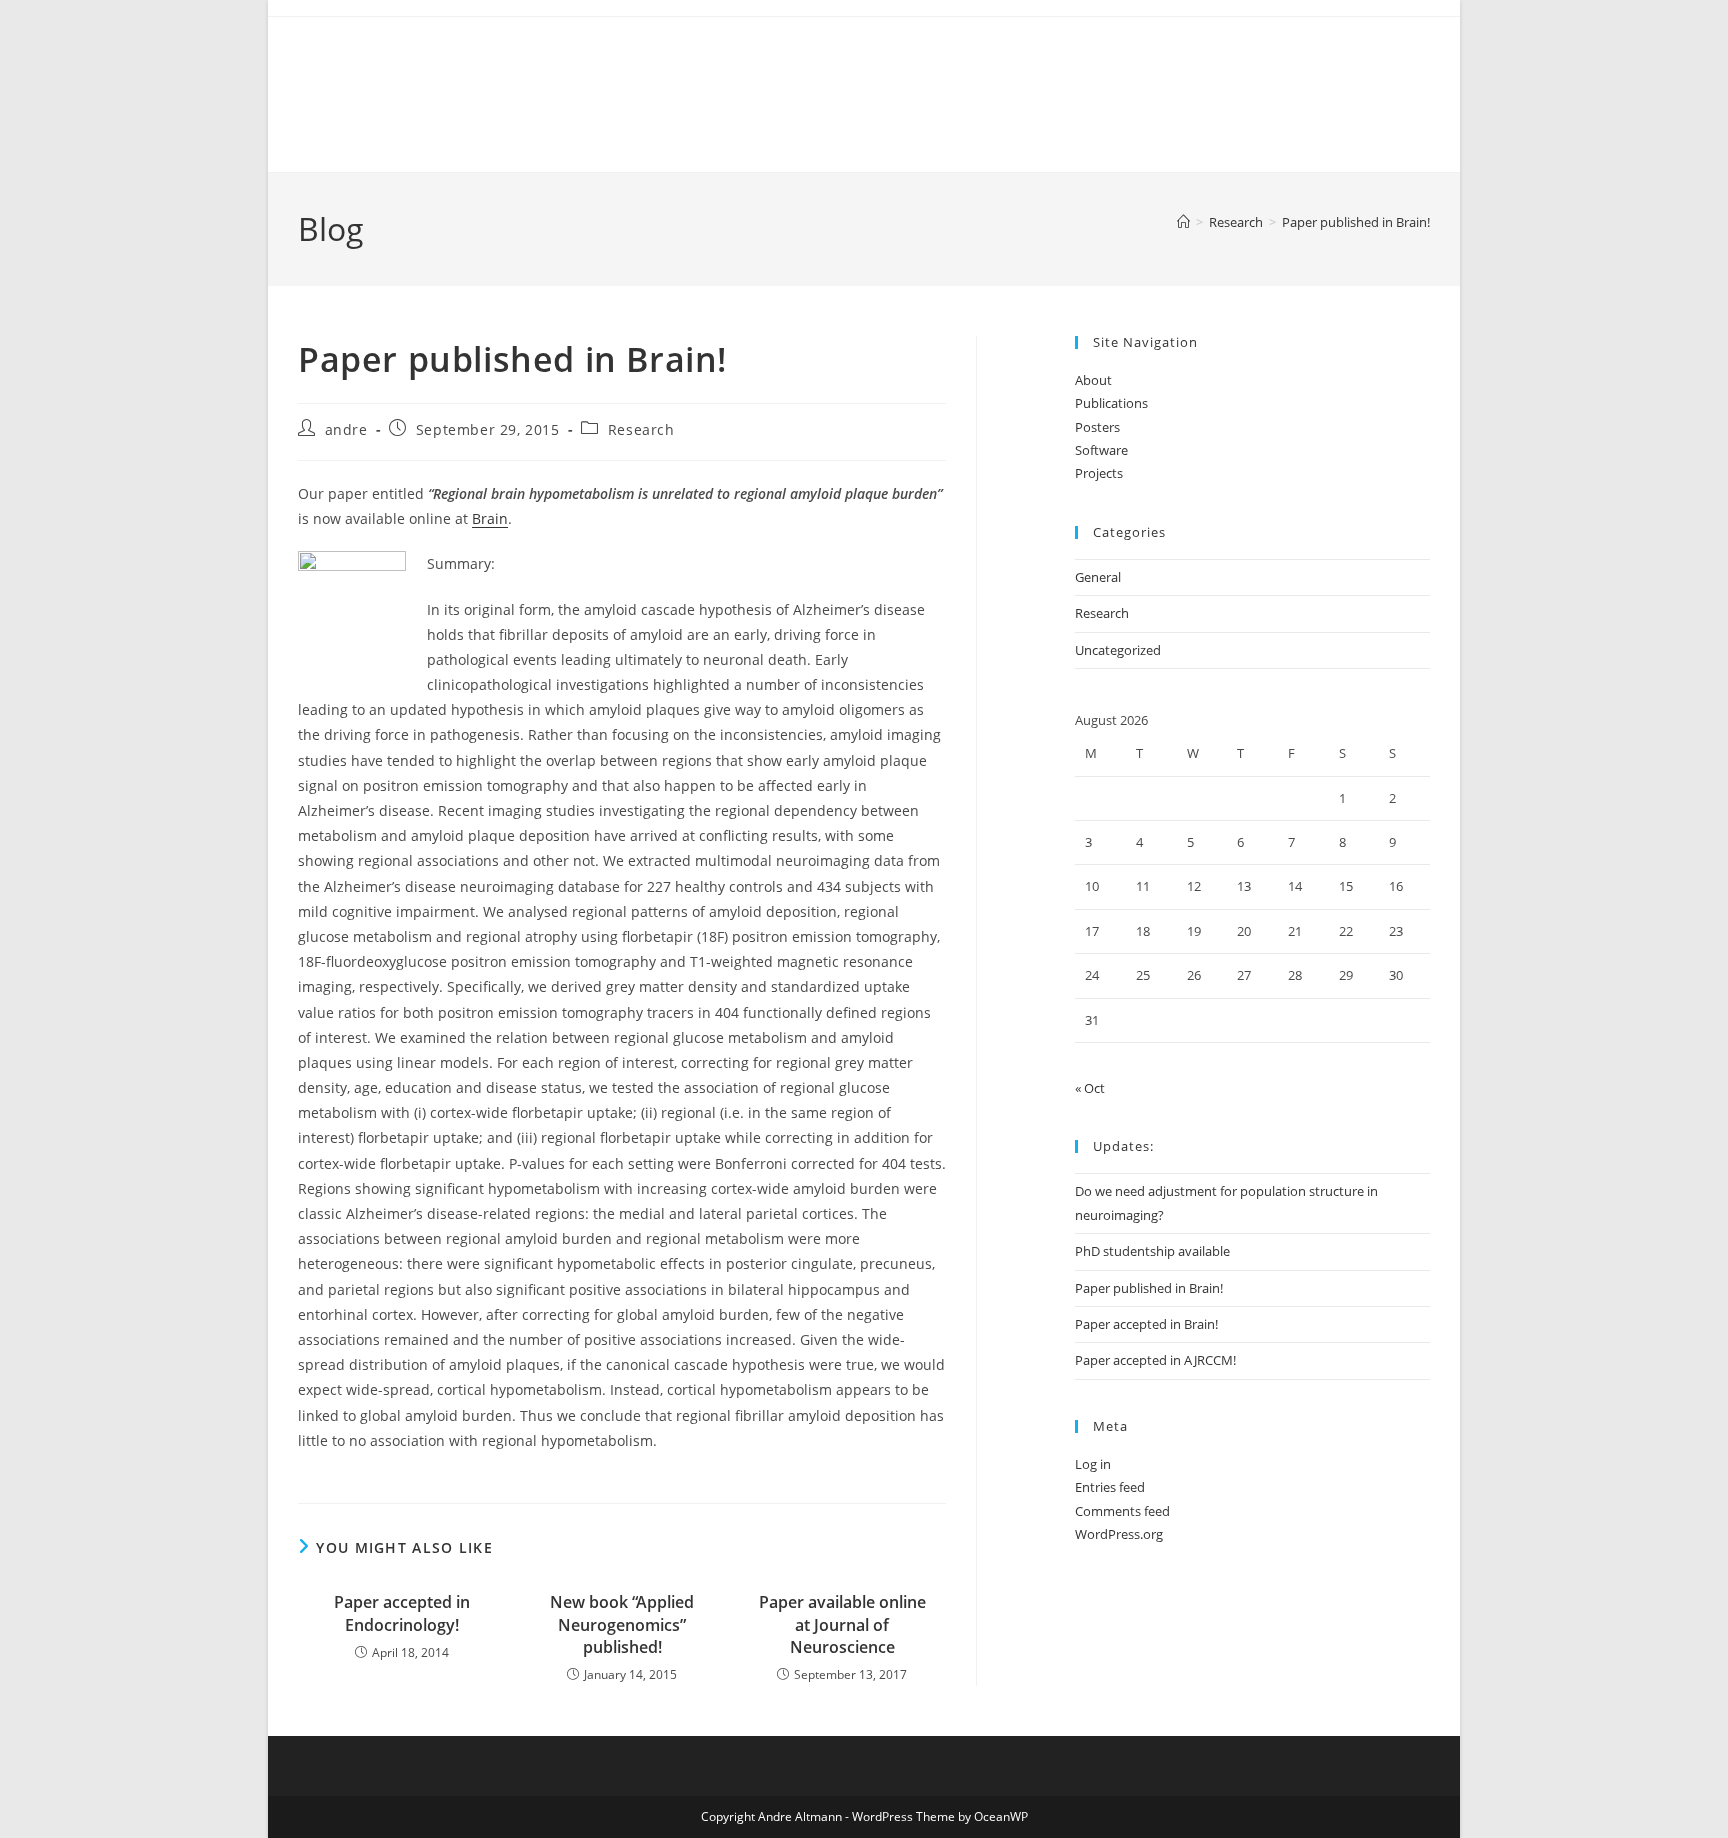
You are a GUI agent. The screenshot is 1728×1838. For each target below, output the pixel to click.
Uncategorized (1118, 650)
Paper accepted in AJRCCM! (1155, 1360)
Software (1101, 450)
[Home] (1183, 222)
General (1098, 577)
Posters (1097, 427)
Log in (1093, 1464)
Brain (490, 518)
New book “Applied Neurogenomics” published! (622, 1624)
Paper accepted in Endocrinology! (402, 1613)
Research (641, 429)
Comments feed (1122, 1511)
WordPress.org (1119, 1534)
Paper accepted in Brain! (1146, 1324)
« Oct (1090, 1088)
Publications (1111, 403)
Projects (1099, 473)
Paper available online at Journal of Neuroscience (842, 1624)
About (1093, 380)
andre (346, 429)
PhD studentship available (1152, 1251)
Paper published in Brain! (1356, 222)
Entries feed (1110, 1487)
